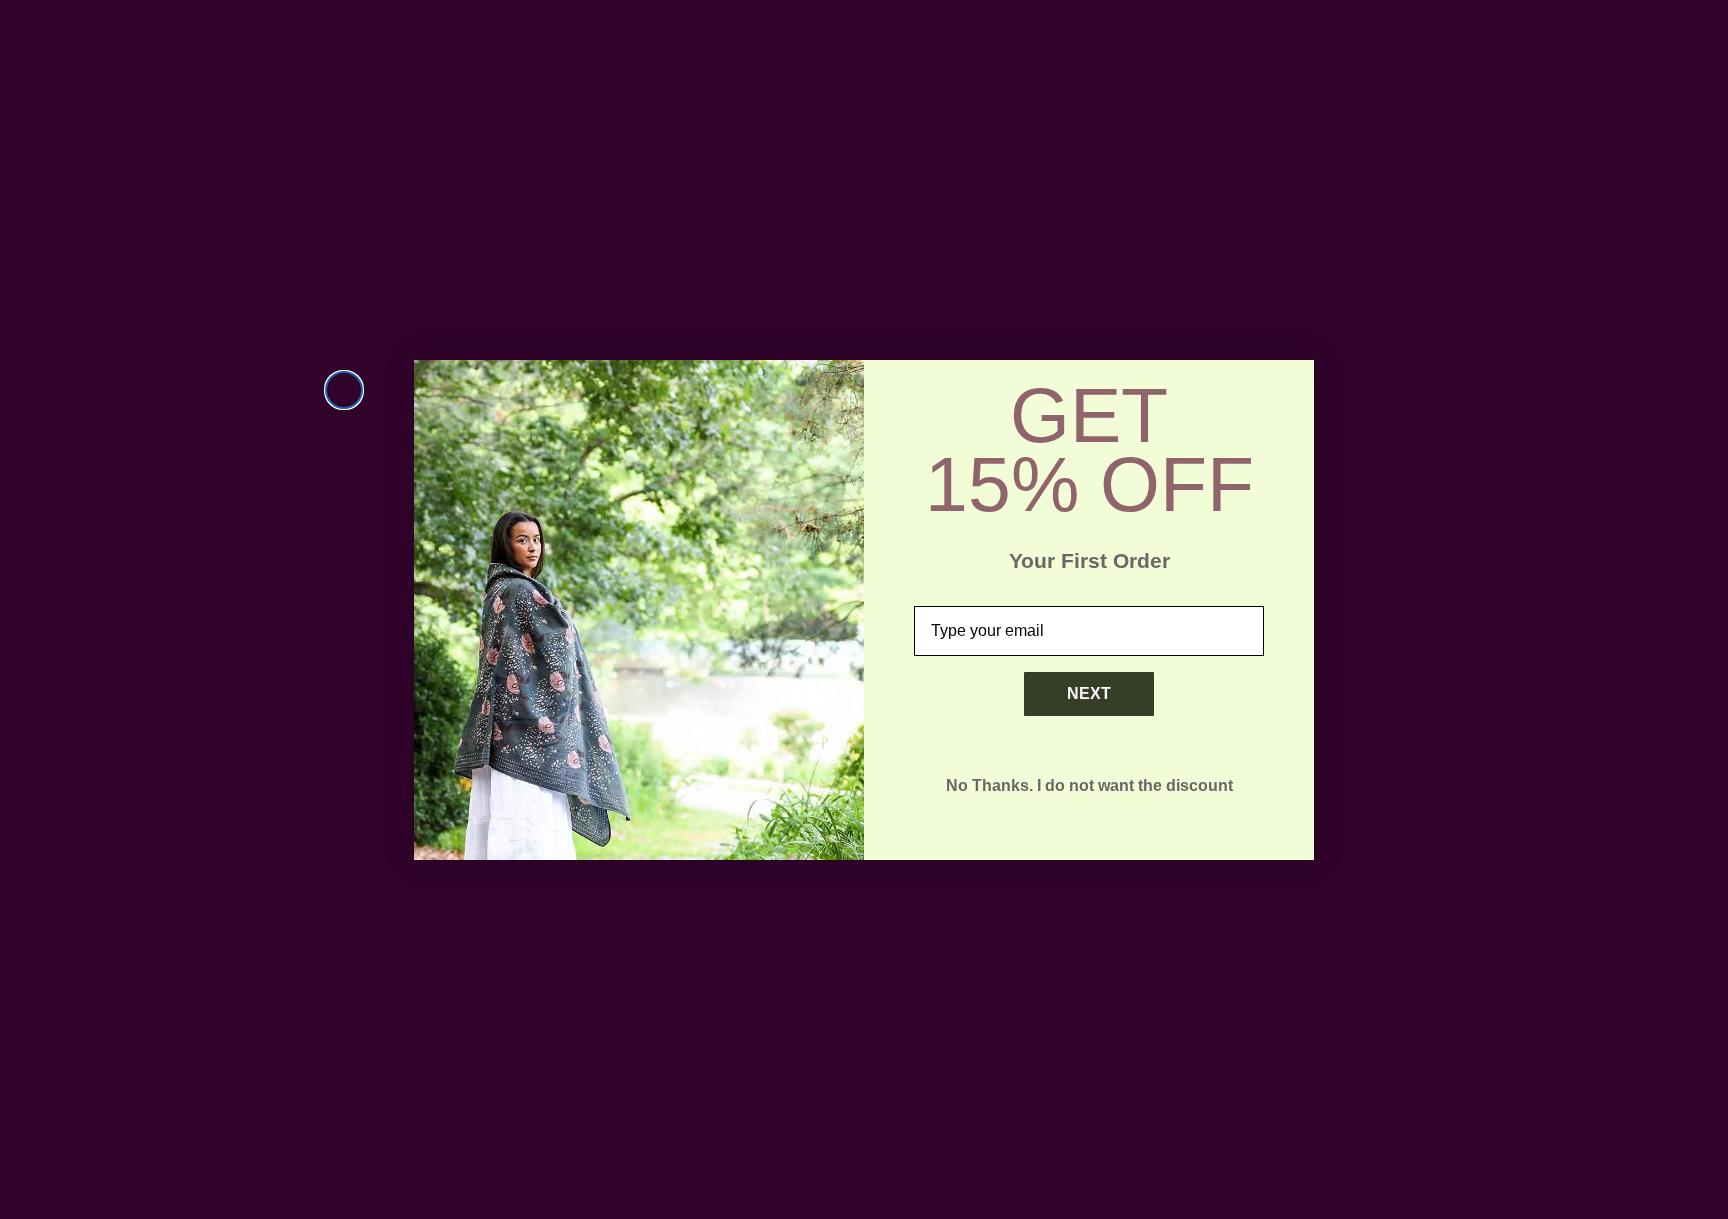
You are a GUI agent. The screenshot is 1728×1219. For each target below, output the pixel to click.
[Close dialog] (344, 390)
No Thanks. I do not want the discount (1089, 785)
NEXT (1089, 693)
